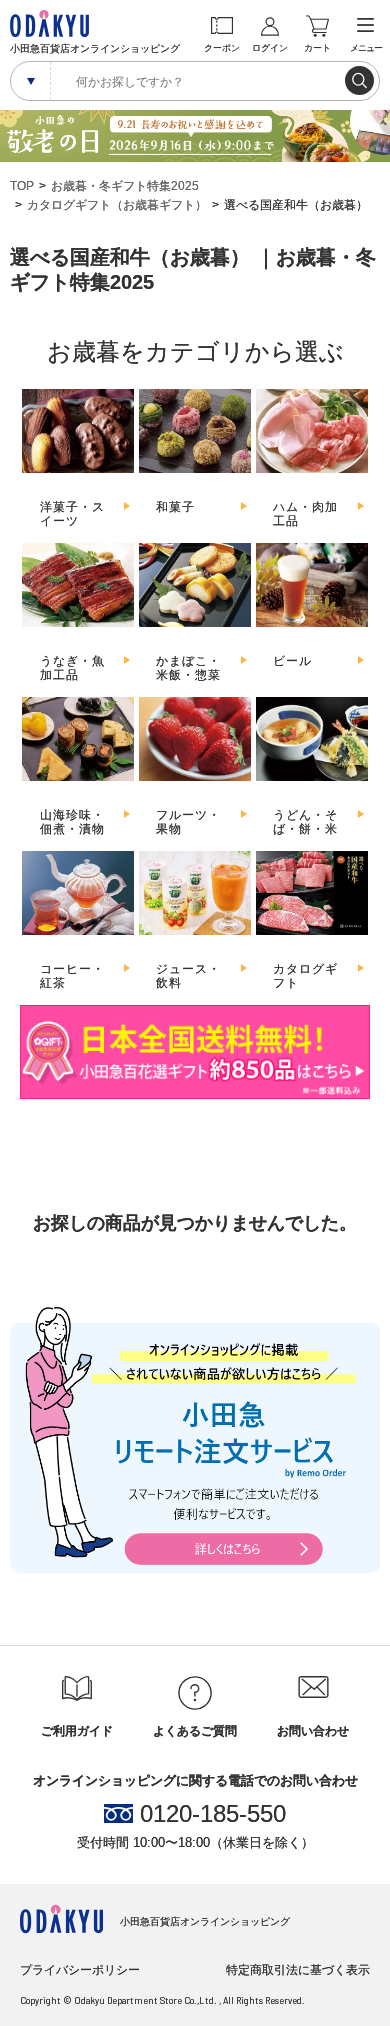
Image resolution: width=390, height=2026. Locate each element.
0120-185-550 (213, 1814)
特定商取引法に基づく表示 (298, 1970)
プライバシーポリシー (80, 1970)
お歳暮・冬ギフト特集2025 (125, 186)
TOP (22, 186)
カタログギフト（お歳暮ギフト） (117, 205)
